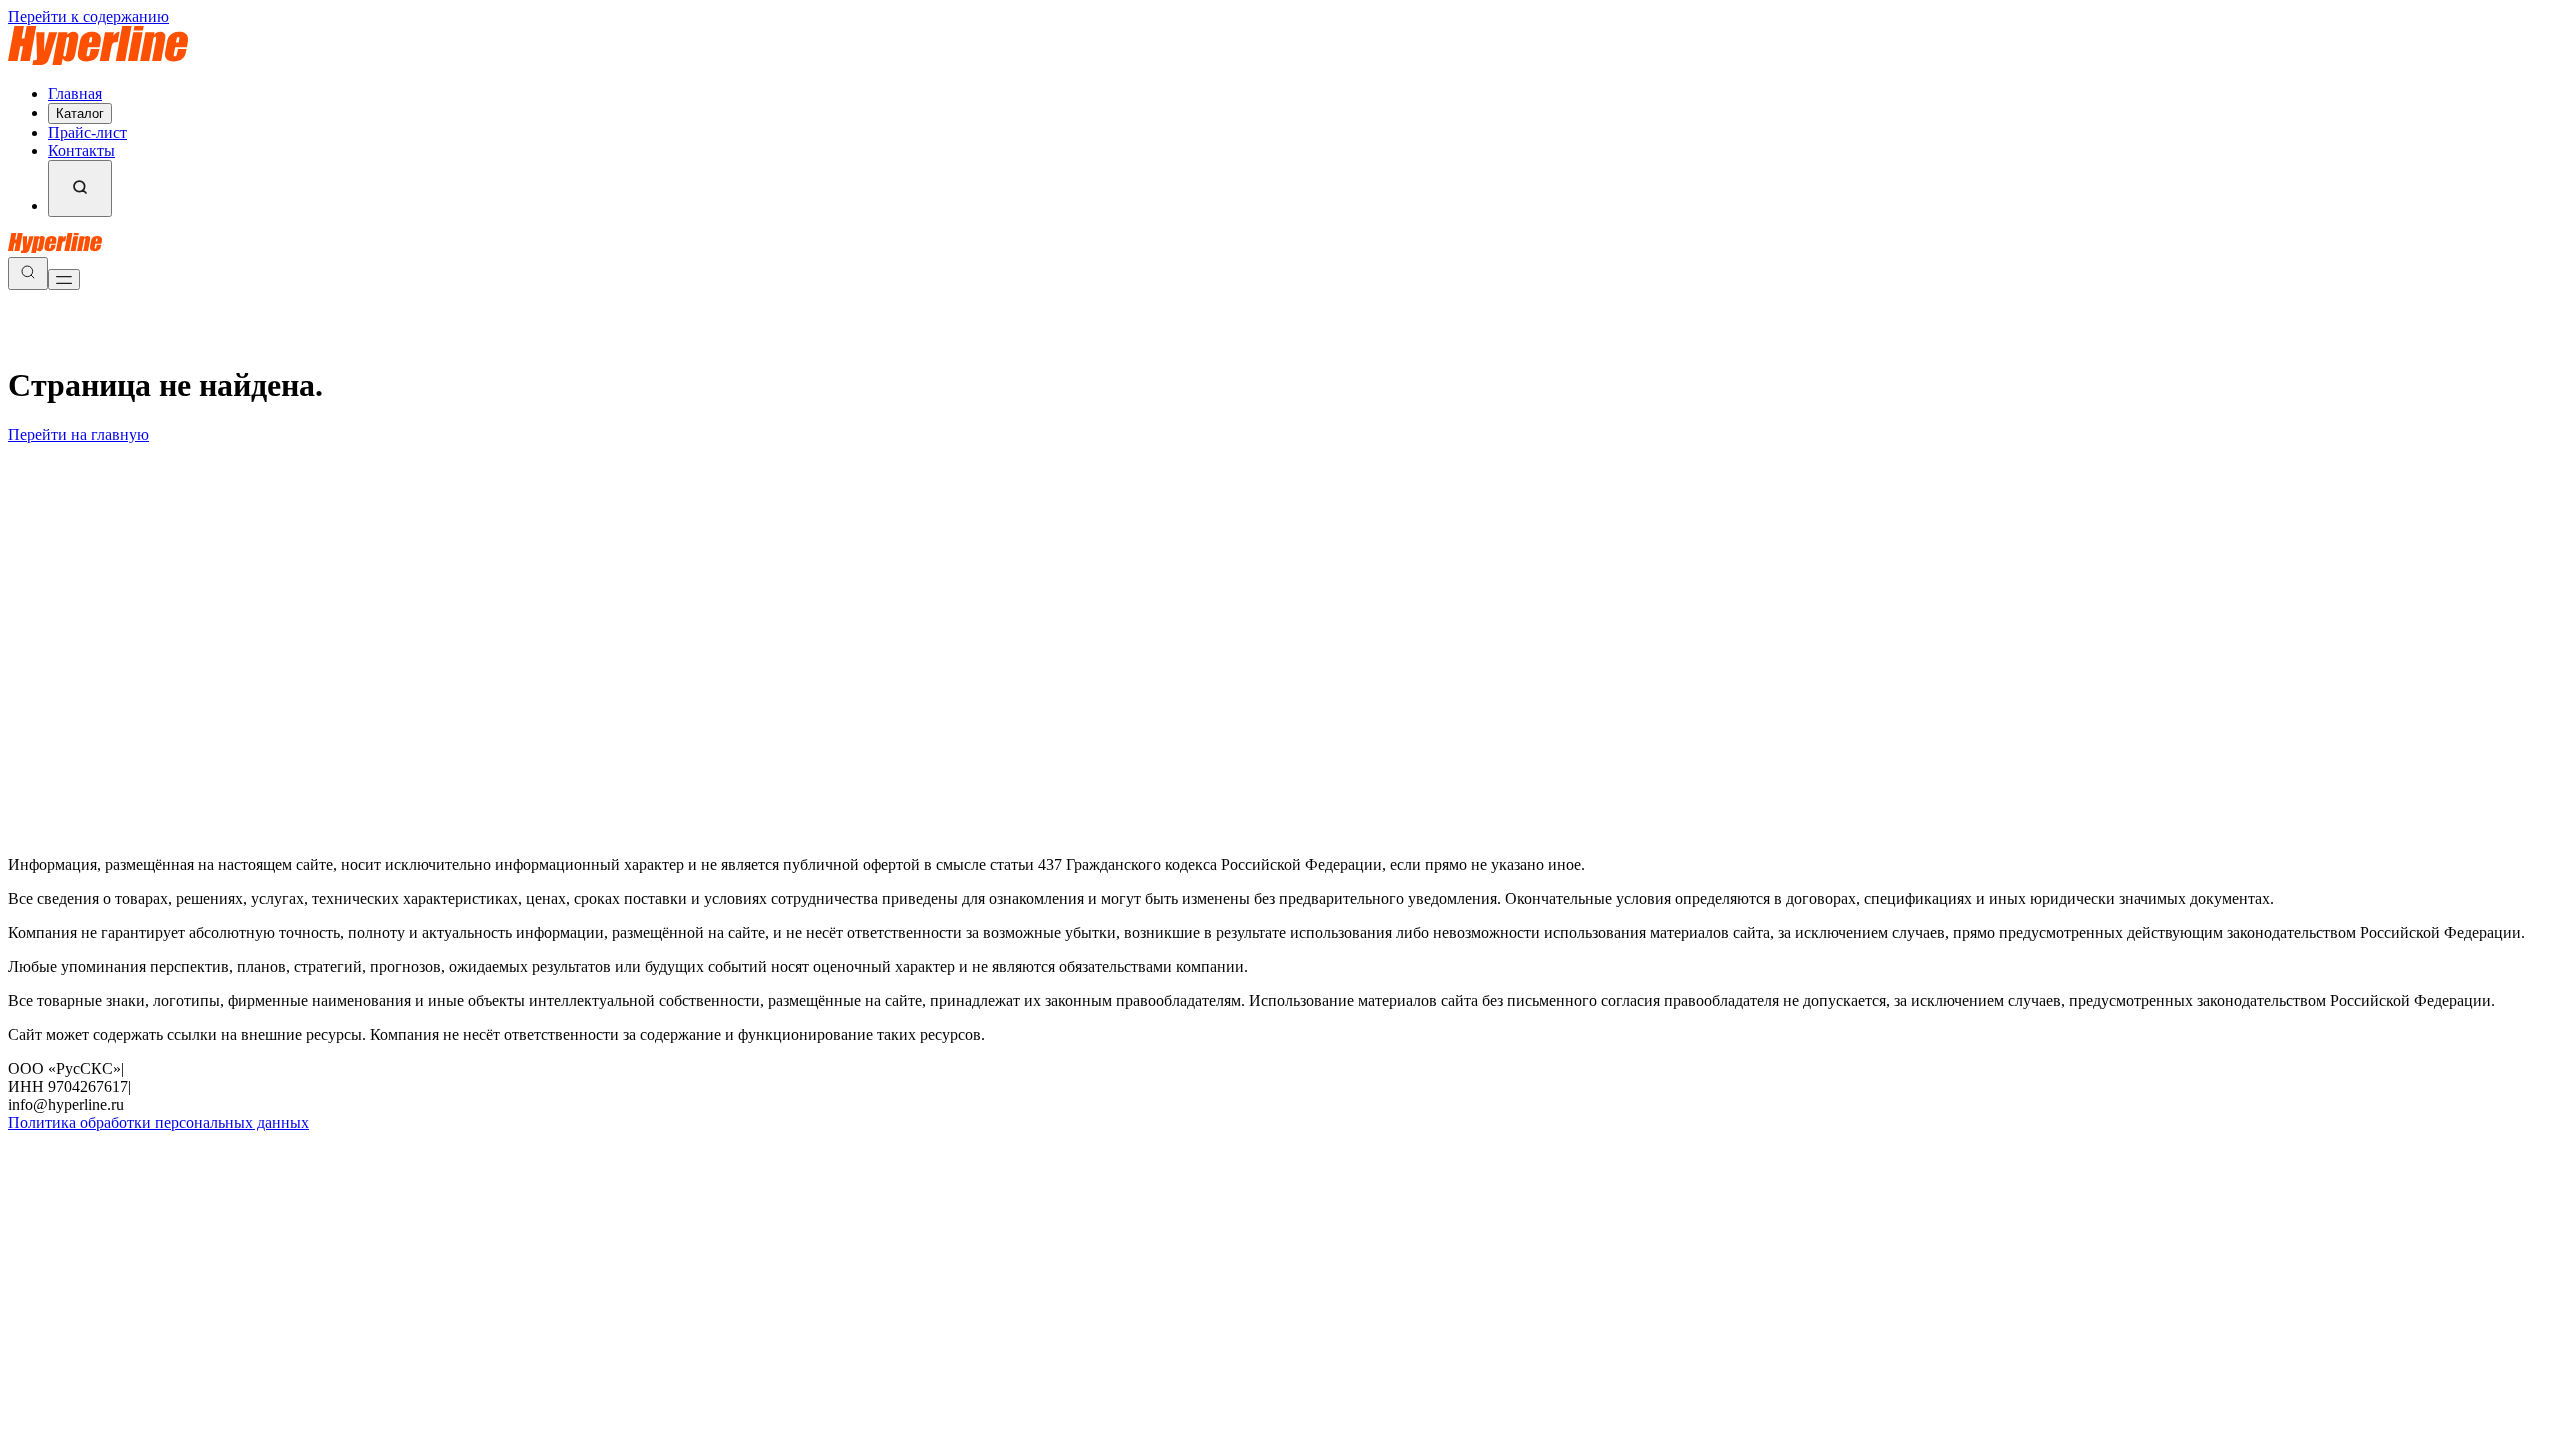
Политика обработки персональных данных (158, 1122)
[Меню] (64, 279)
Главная (75, 93)
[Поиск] (80, 188)
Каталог (80, 113)
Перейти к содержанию (88, 16)
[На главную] (98, 59)
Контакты (81, 150)
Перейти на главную (78, 434)
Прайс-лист (87, 132)
